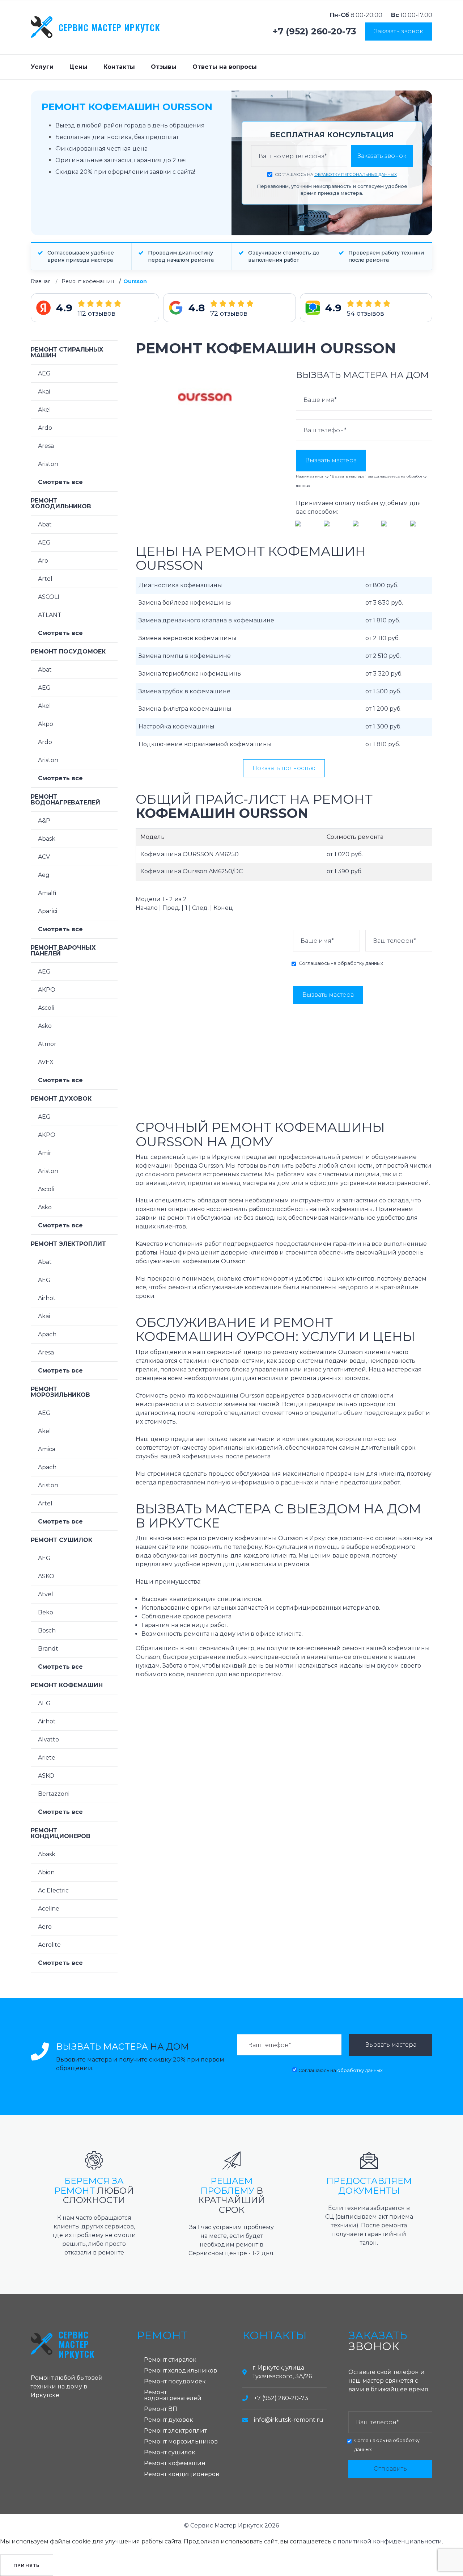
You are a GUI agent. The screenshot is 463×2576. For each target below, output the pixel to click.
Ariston (48, 464)
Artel (45, 579)
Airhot (47, 1298)
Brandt (48, 1649)
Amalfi (47, 893)
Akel (44, 410)
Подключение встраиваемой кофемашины (205, 744)
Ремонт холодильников (61, 503)
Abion (46, 1872)
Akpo (46, 724)
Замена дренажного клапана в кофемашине (206, 620)
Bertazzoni (54, 1794)
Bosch (47, 1631)
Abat (45, 524)
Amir (45, 1153)
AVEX (46, 1062)
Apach (47, 1334)
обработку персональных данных (356, 175)
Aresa (46, 446)
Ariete (47, 1758)
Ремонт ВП (161, 2409)
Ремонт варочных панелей (63, 951)
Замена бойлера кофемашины (185, 603)
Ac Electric (53, 1890)
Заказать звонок (399, 31)
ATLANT (50, 615)
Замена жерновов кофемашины (188, 638)
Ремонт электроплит (68, 1244)
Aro (43, 561)
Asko (45, 1026)
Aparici (48, 911)
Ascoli (46, 1008)
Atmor (47, 1044)
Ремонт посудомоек (68, 652)
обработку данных (360, 963)
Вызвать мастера (331, 460)
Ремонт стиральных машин (67, 352)
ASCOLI (49, 597)
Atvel (46, 1594)
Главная (41, 281)
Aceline (49, 1909)
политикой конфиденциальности (390, 2541)
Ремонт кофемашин (88, 281)
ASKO (46, 1576)
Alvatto (48, 1739)
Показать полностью (284, 768)
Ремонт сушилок (61, 1540)
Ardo (45, 428)
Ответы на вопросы (225, 67)
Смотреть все (60, 482)
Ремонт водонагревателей (65, 800)
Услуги (42, 67)
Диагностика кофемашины (180, 585)
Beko (46, 1612)
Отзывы (164, 67)
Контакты (119, 67)
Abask (47, 839)
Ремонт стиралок (170, 2360)
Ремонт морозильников (60, 1392)
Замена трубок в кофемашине (184, 691)
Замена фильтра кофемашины (185, 709)
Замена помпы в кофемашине (185, 656)
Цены (78, 67)
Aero (45, 1927)
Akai (44, 392)
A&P (44, 821)
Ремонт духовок (61, 1099)
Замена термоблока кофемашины (190, 674)
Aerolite (49, 1945)
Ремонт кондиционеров (61, 1833)
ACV (44, 857)
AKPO (47, 990)
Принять (27, 2565)
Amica (47, 1449)
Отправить (390, 2469)
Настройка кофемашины (177, 726)
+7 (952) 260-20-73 (315, 31)
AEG (44, 373)
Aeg (44, 875)
